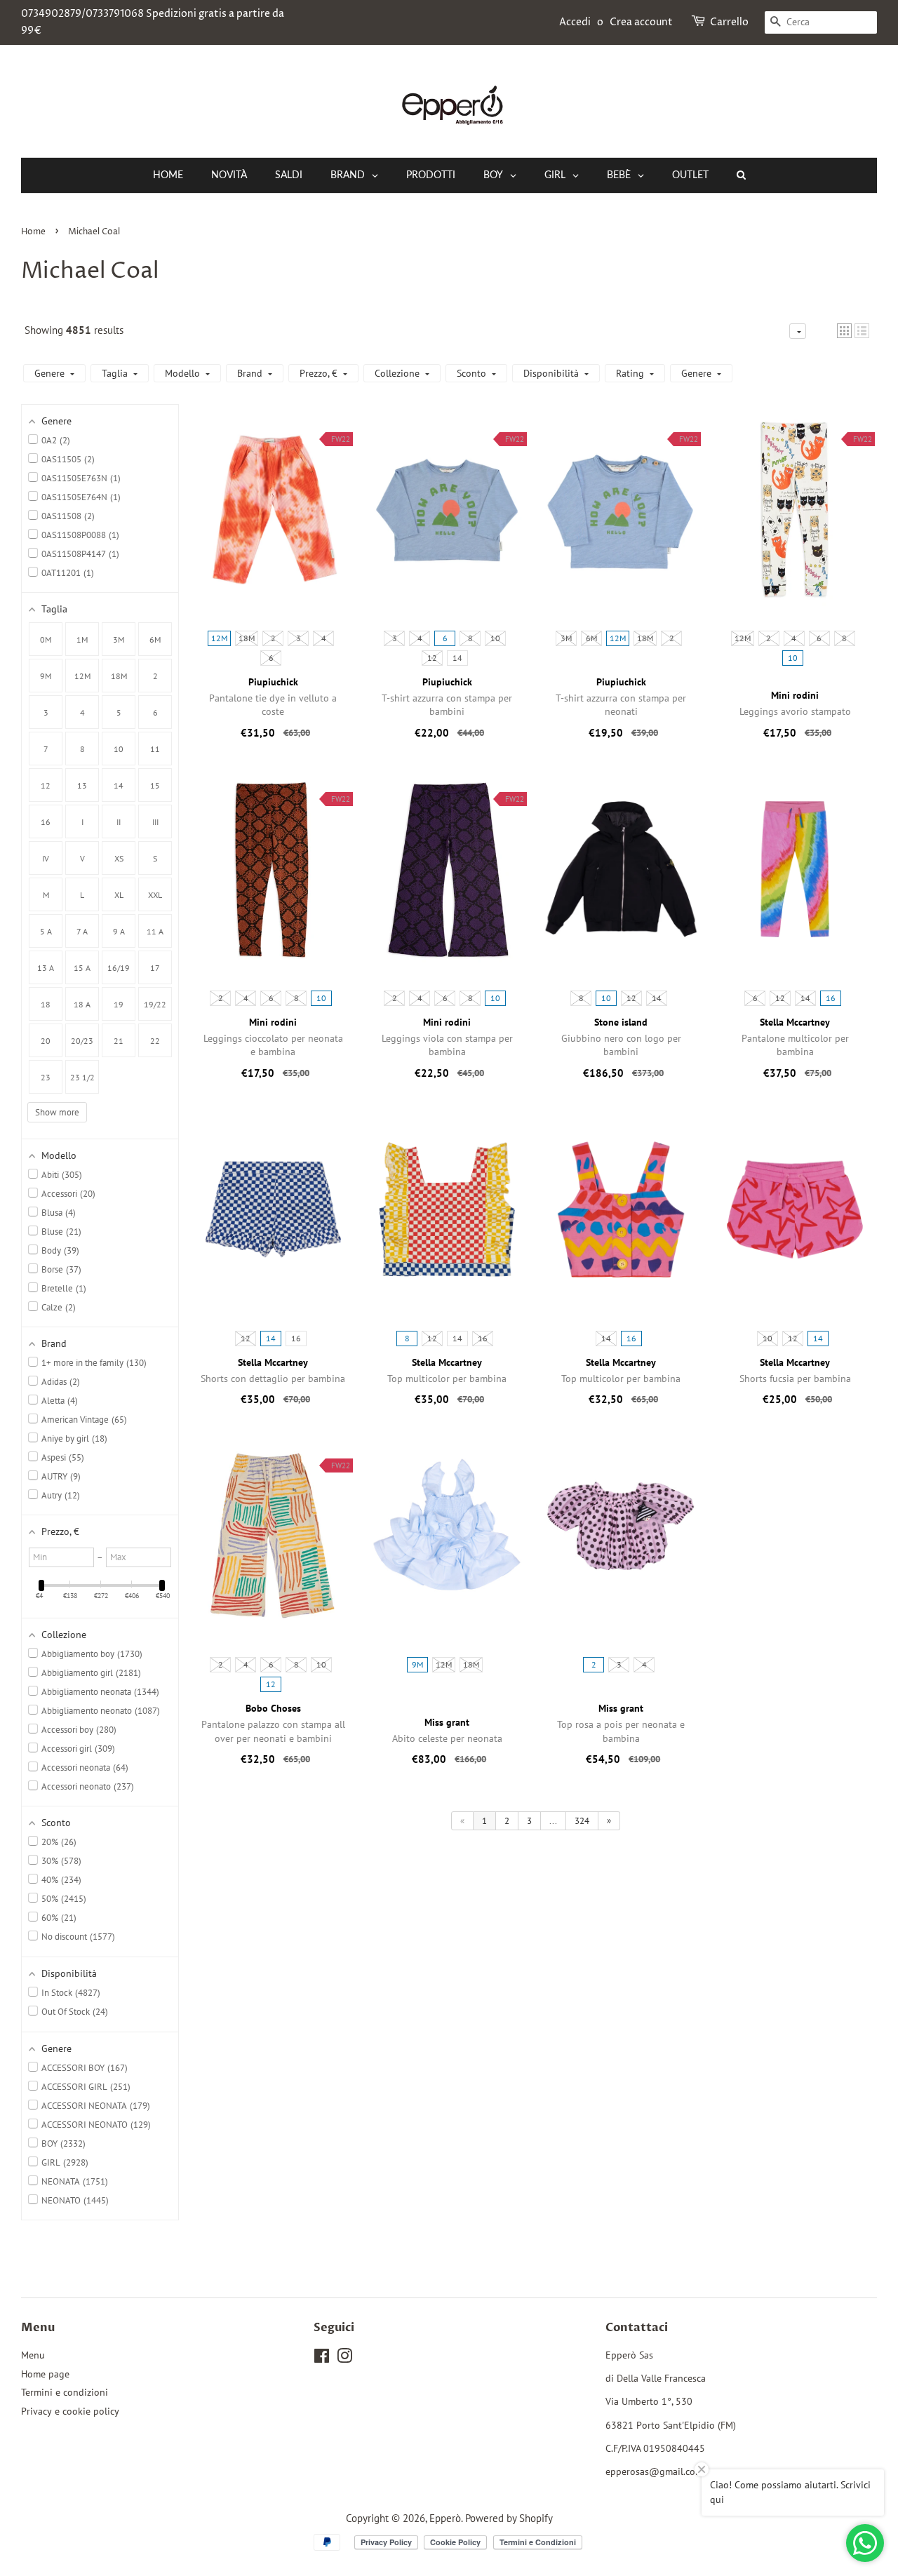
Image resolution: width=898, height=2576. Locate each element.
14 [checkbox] (119, 785)
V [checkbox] (82, 858)
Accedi (575, 22)
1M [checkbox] (82, 639)
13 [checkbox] (82, 785)
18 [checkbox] (46, 1004)
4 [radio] (324, 638)
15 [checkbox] (155, 785)
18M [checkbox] (119, 676)
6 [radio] (271, 658)
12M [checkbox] (82, 676)
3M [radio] (566, 638)
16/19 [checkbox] (119, 968)
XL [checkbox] (119, 895)
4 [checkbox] (82, 712)
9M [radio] (417, 1664)
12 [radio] (432, 658)
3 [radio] (299, 638)
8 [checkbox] (82, 749)
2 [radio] (273, 638)
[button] (844, 331)
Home (33, 232)
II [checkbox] (119, 822)
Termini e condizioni (65, 2392)
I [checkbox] (82, 822)
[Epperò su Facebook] (322, 2359)
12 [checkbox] (46, 785)
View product (273, 524)
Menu (33, 2355)
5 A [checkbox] (46, 931)
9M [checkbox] (46, 676)
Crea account (641, 22)
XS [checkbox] (119, 858)
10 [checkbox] (119, 749)
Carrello (729, 22)
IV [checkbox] (46, 858)
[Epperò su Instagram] (344, 2359)
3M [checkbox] (119, 639)
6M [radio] (591, 638)
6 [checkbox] (155, 712)
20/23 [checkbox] (82, 1041)
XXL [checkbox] (155, 895)
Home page (45, 2374)
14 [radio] (457, 658)
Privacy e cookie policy (70, 2411)
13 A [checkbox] (46, 968)
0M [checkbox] (46, 639)
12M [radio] (219, 638)
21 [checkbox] (119, 1041)
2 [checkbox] (155, 676)
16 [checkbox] (46, 822)
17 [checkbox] (155, 968)
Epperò (445, 2518)
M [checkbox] (46, 895)
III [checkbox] (155, 822)
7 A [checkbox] (82, 931)
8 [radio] (470, 638)
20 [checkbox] (46, 1041)
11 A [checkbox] (155, 931)
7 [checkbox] (46, 749)
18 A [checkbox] (82, 1004)
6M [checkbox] (155, 639)
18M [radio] (247, 638)
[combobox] (821, 22)
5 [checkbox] (119, 712)
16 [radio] (831, 998)
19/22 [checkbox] (155, 1004)
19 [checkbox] (119, 1004)
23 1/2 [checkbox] (82, 1077)
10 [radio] (495, 638)
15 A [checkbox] (82, 968)
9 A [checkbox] (119, 931)
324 (582, 1821)
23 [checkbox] (46, 1077)
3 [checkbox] (46, 712)
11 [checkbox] (155, 749)
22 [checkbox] (155, 1041)
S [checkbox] (155, 858)
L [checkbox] (82, 895)
